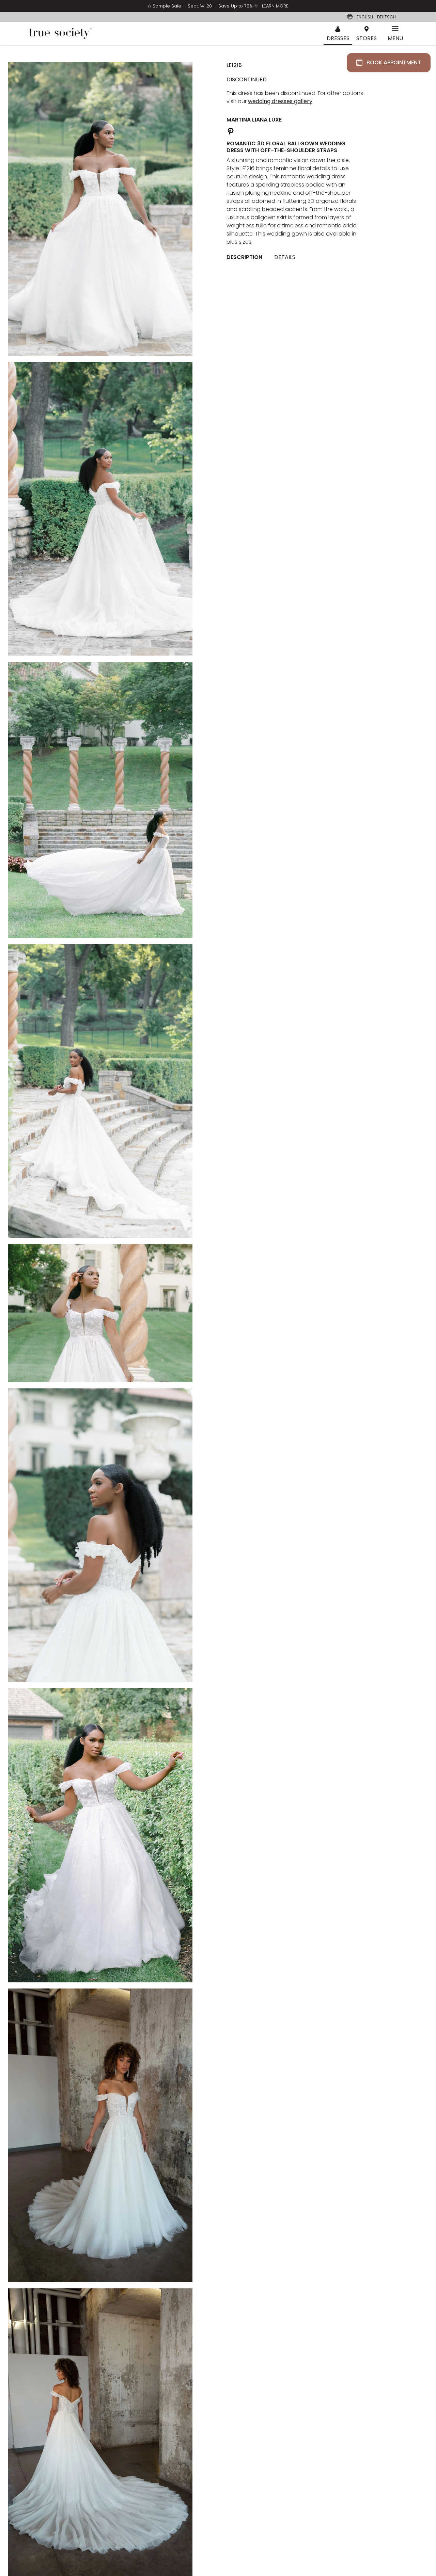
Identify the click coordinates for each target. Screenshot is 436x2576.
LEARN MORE (275, 6)
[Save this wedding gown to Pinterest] (231, 131)
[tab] (247, 257)
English (365, 17)
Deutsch (386, 17)
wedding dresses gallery (280, 101)
